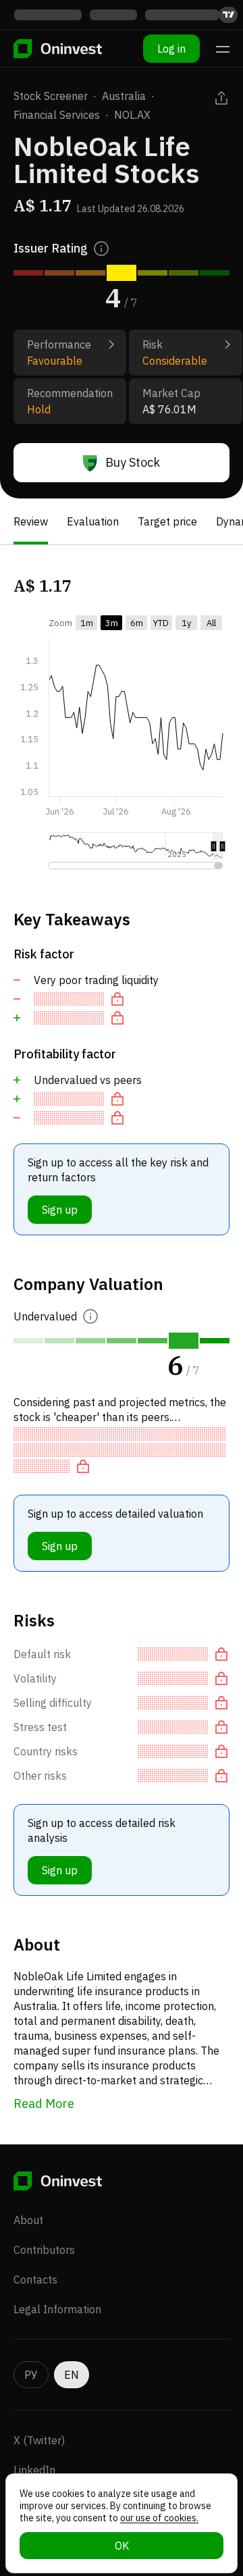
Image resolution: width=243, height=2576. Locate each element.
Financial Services (57, 115)
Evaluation (93, 521)
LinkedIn (34, 2470)
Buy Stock (133, 462)
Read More (44, 2104)
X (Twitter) (39, 2440)
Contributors (44, 2250)
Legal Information (57, 2309)
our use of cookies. (159, 2518)
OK (122, 2546)
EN (72, 2375)
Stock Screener (51, 96)
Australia (124, 96)
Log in (171, 49)
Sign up (60, 1210)
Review (31, 521)
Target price (167, 521)
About (28, 2220)
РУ (31, 2375)
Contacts (35, 2279)
